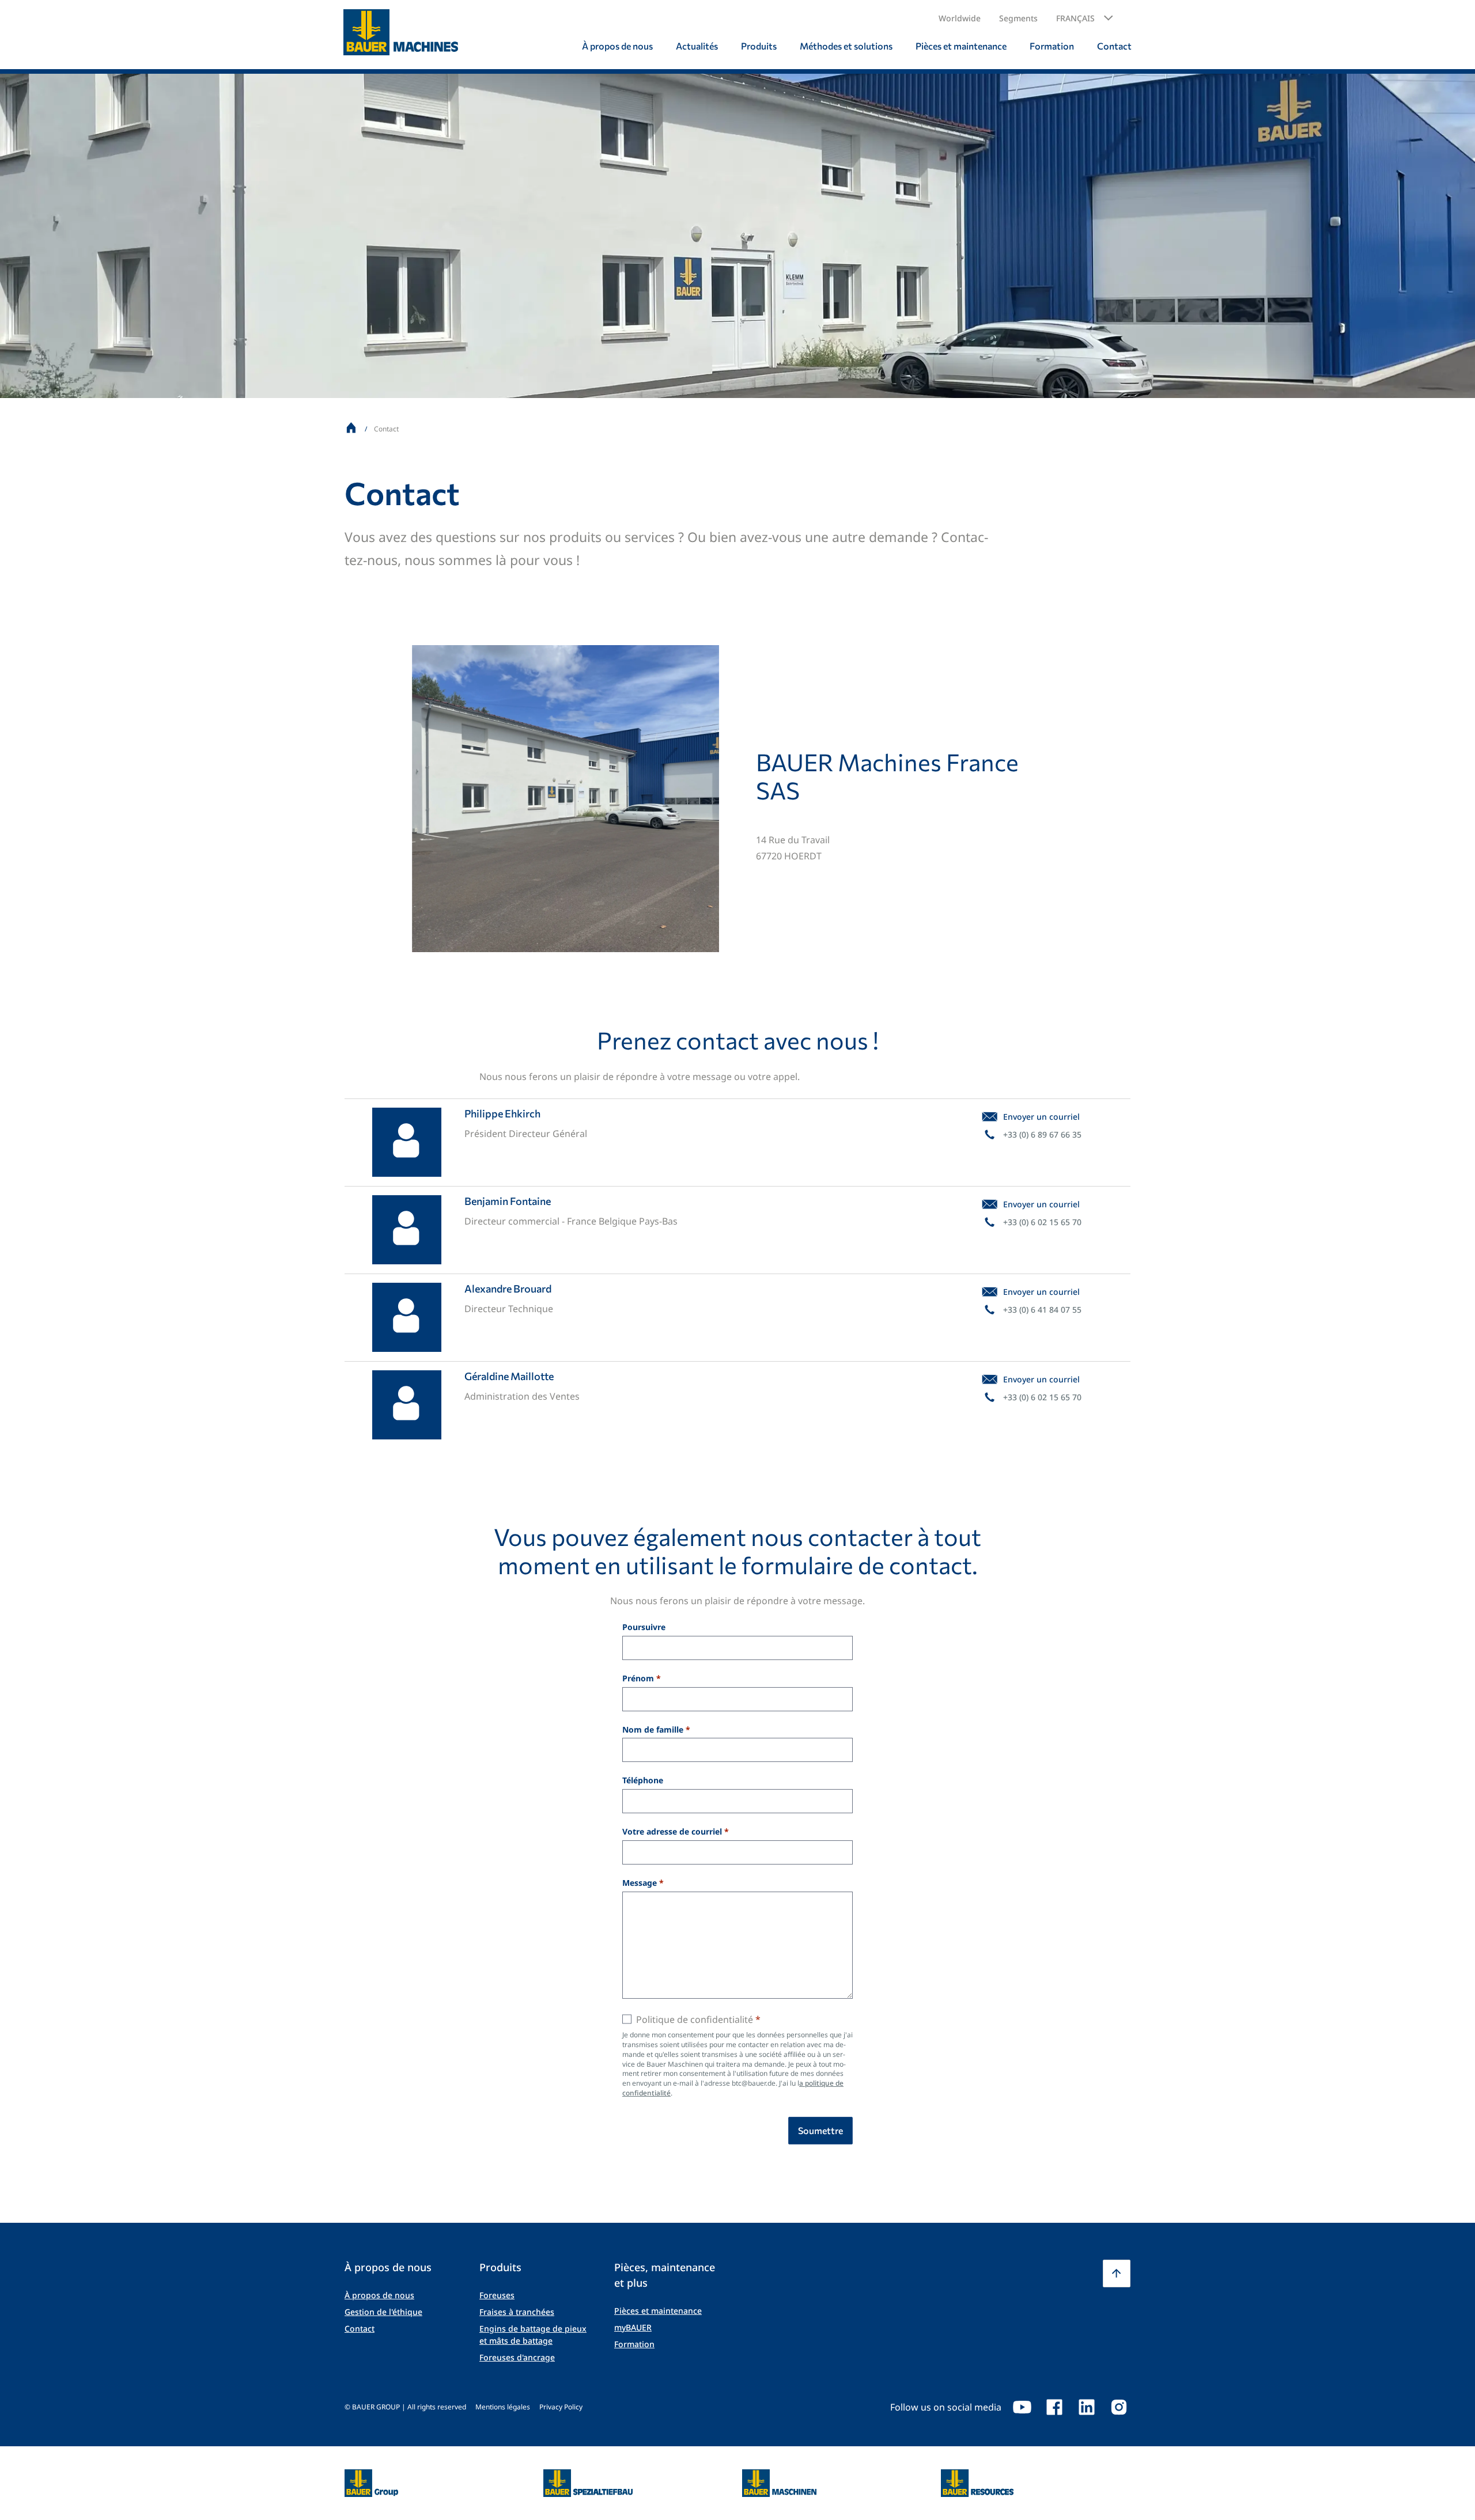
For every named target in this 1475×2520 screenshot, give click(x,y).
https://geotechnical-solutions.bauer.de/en (588, 2483)
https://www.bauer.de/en (371, 2476)
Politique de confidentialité (695, 2019)
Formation (634, 2344)
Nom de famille (653, 1730)
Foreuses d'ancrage (517, 2357)
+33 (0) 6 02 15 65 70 (1042, 1222)
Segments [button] (1018, 18)
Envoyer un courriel (1041, 1117)
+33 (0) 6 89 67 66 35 (1042, 1134)
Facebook (1054, 2407)
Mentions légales (503, 2407)
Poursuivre (644, 1627)
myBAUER (633, 2327)
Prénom (638, 1679)
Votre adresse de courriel (672, 1832)
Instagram (1119, 2407)
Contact (360, 2328)
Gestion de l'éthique (383, 2312)
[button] (1085, 18)
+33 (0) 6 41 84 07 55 (1042, 1310)
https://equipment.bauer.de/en (779, 2476)
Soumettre (820, 2130)
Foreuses (497, 2295)
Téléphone (643, 1781)
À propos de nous (379, 2295)
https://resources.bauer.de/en (977, 2476)
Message (640, 1883)
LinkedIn (1087, 2407)
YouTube (1022, 2407)
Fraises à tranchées (517, 2312)
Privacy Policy (561, 2407)
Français (1075, 18)
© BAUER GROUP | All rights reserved (405, 2407)
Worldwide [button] (960, 18)
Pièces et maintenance (658, 2311)
